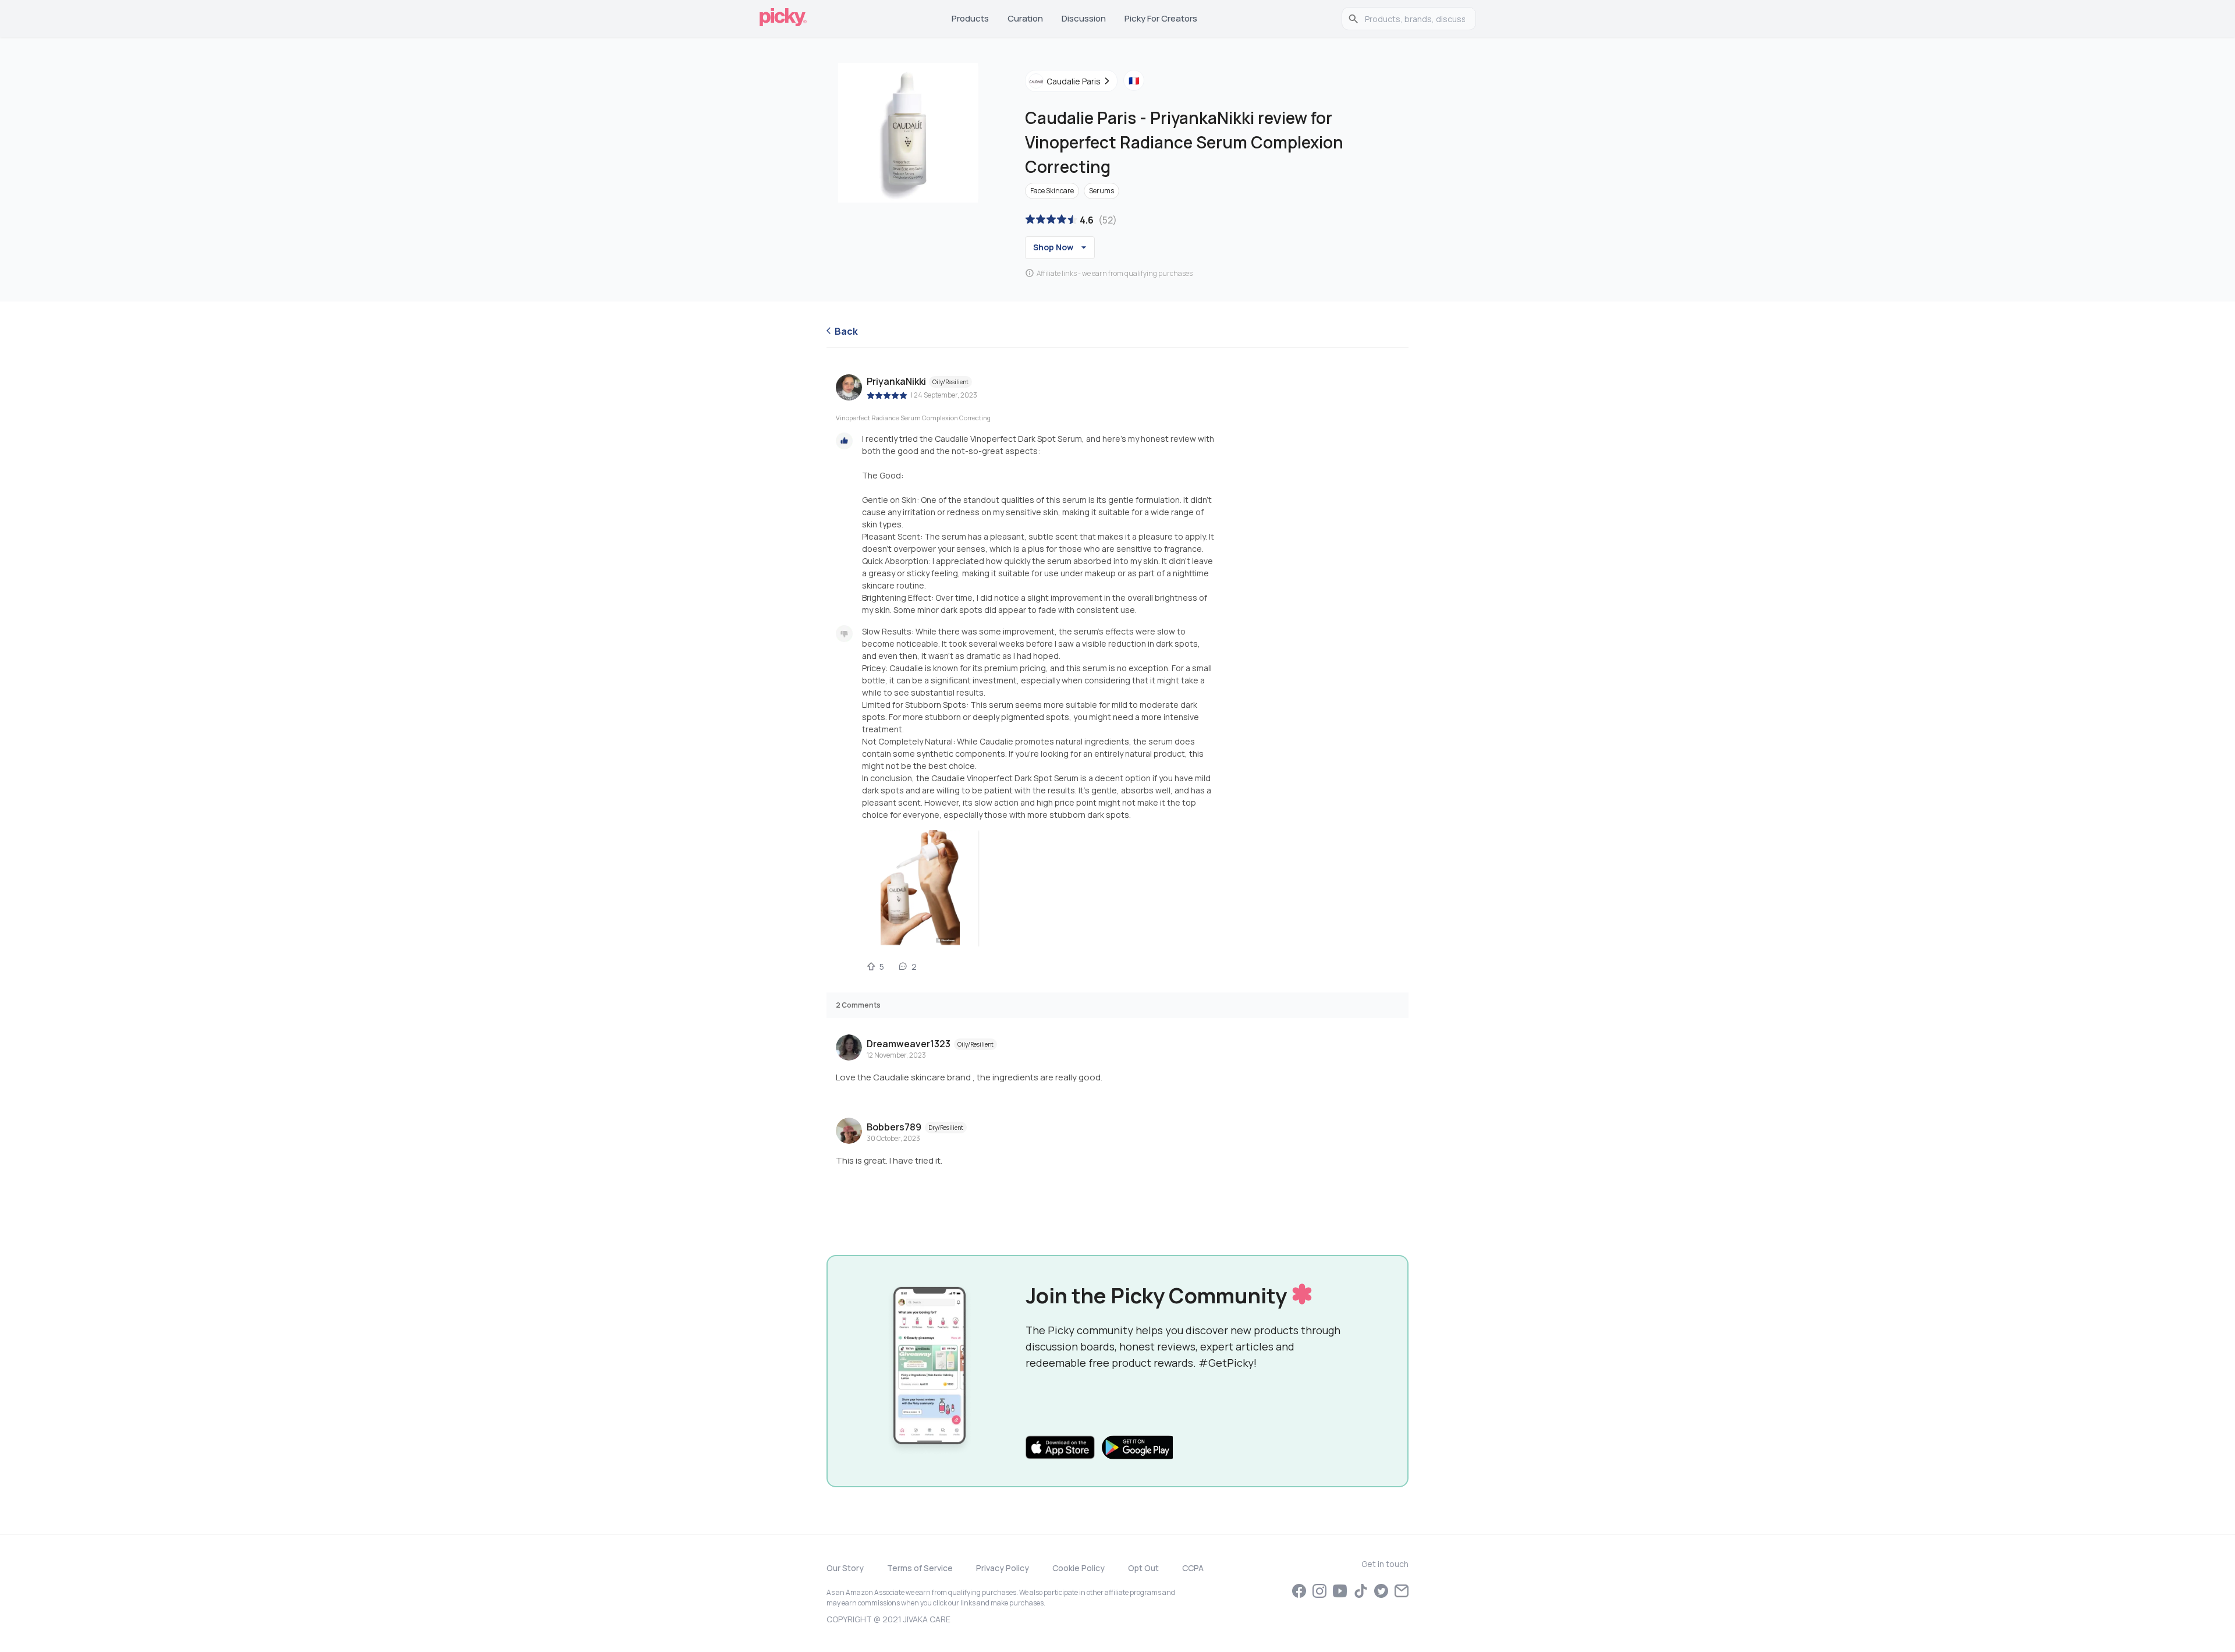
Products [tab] (970, 18)
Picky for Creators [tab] (1161, 18)
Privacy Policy (1003, 1568)
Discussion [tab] (1084, 18)
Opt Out (1143, 1568)
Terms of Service (920, 1568)
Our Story (845, 1568)
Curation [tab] (1025, 18)
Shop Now (1053, 247)
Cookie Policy (1079, 1568)
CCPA (1193, 1568)
